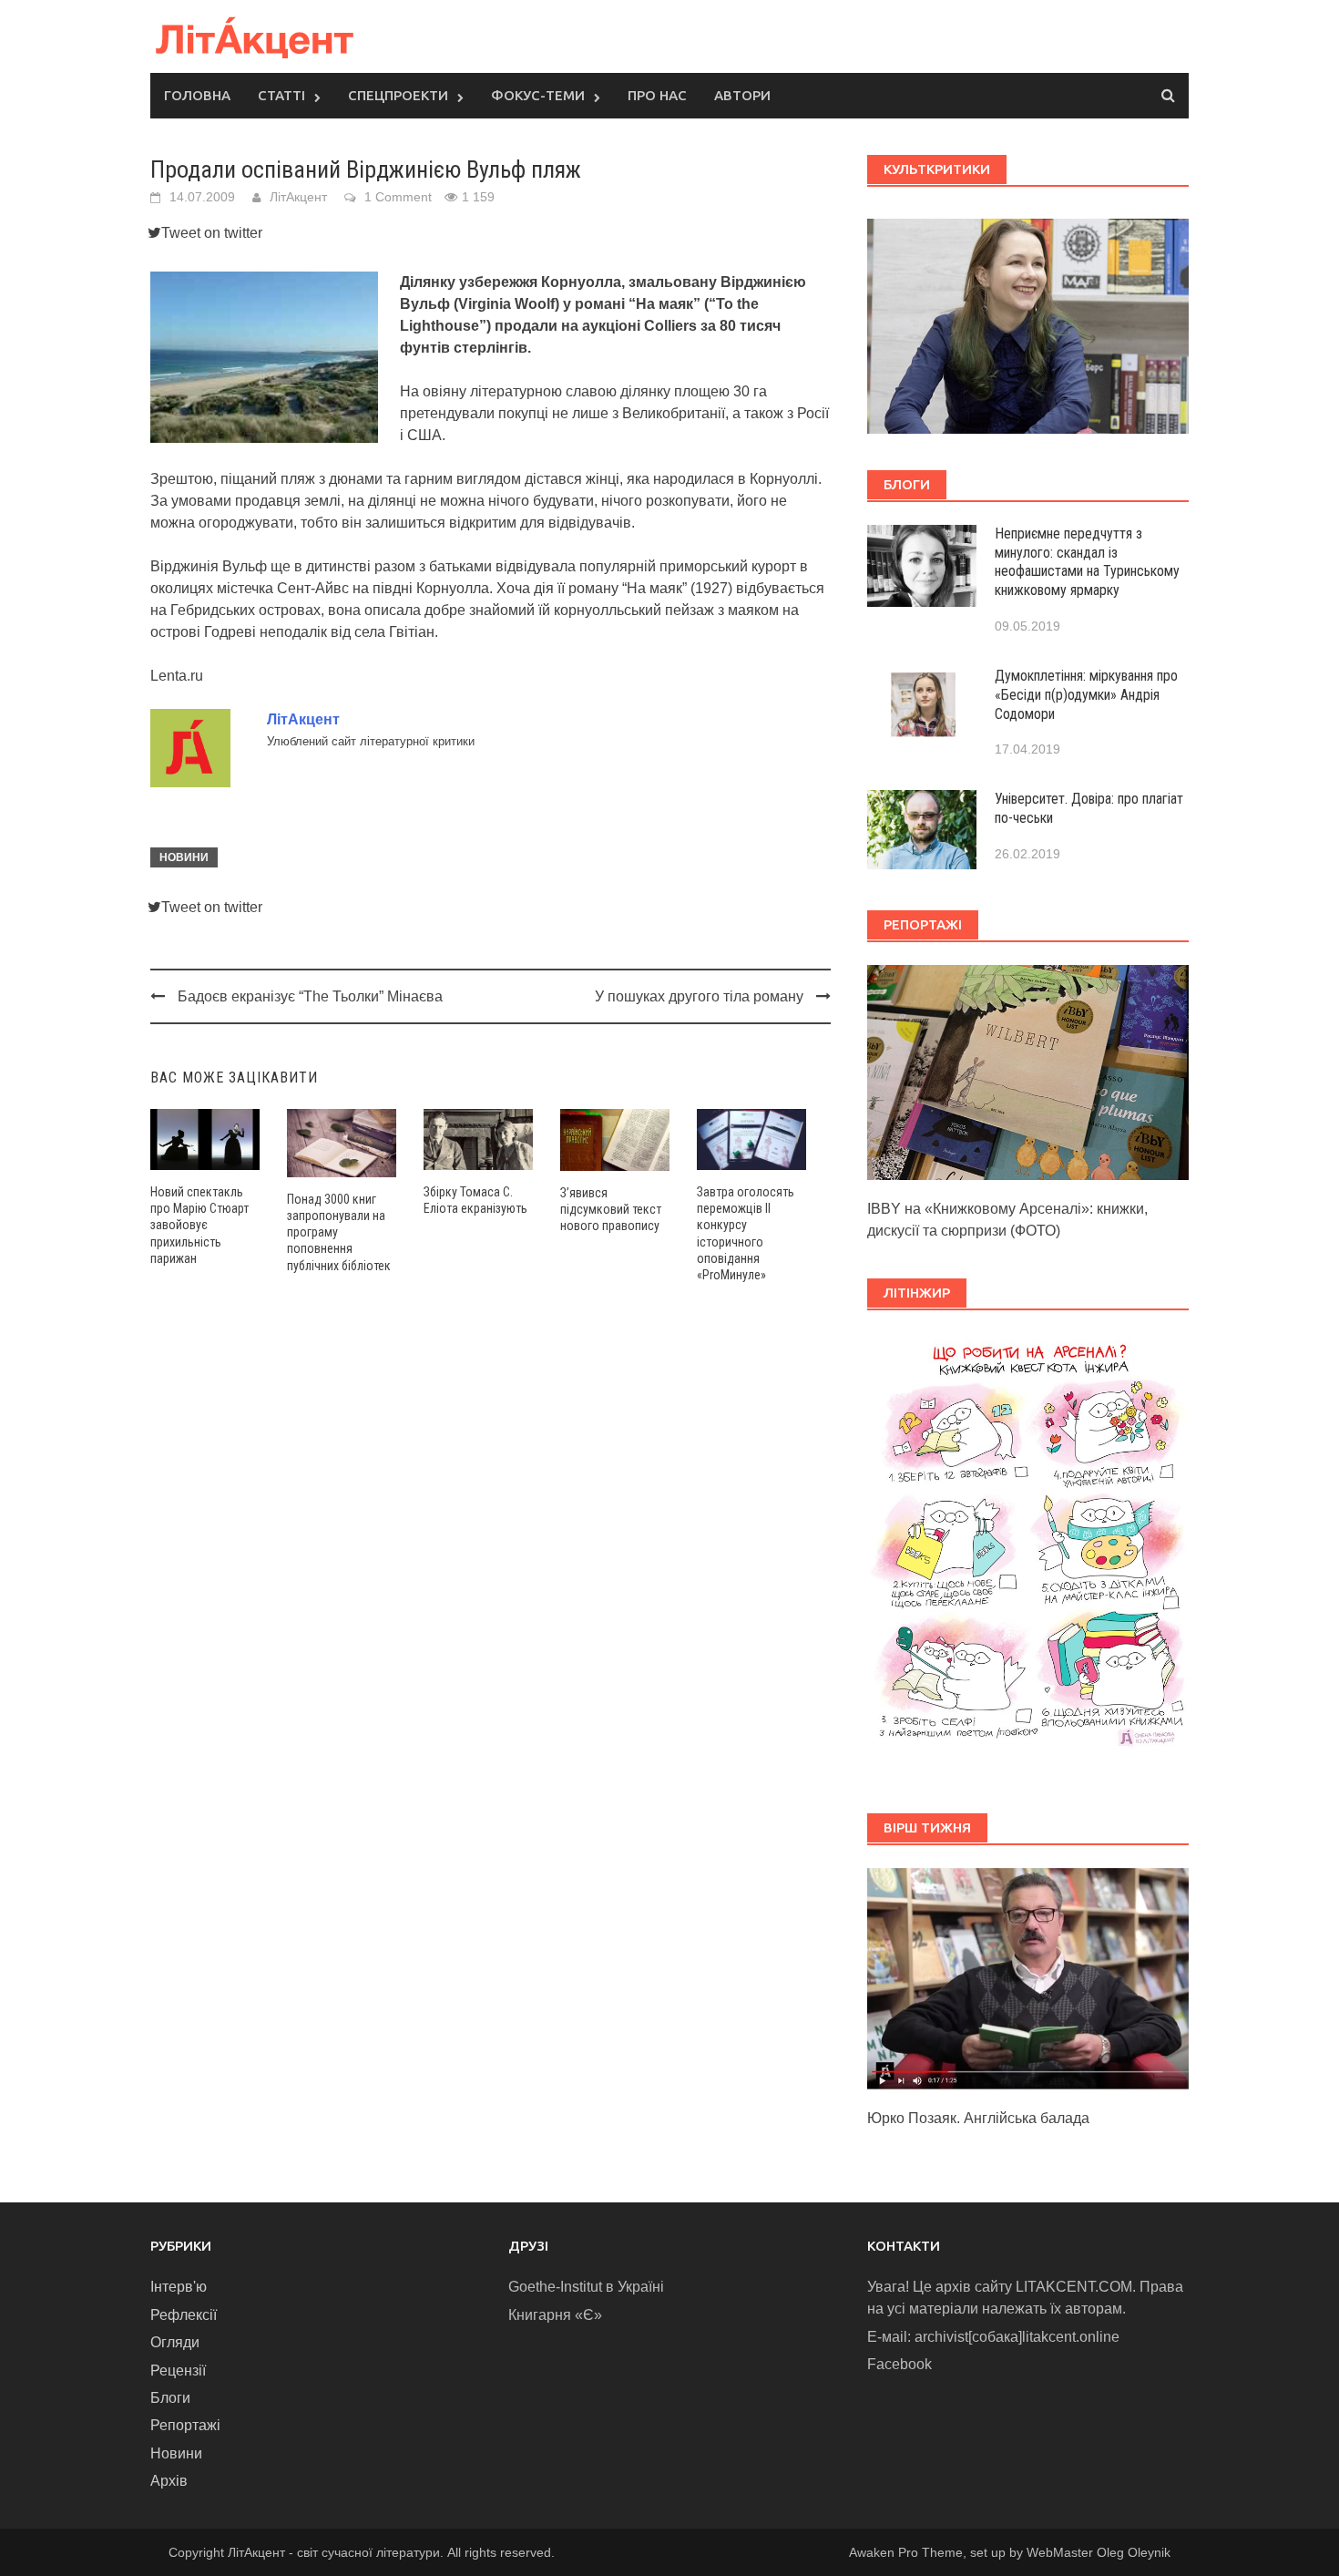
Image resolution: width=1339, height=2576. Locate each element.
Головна (197, 95)
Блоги (170, 2398)
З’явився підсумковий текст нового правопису (611, 1209)
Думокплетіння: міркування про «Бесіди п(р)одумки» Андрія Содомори (1086, 695)
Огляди (175, 2342)
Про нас (657, 95)
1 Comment (398, 197)
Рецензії (178, 2371)
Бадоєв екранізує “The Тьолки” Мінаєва (310, 996)
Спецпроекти (398, 95)
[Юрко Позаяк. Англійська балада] (1028, 1978)
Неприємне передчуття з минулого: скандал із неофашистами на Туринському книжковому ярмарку (1087, 562)
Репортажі (185, 2425)
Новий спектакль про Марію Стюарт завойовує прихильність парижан (199, 1225)
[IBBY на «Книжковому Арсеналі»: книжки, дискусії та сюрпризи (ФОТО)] (1028, 1071)
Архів (169, 2481)
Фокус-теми (538, 95)
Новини (184, 857)
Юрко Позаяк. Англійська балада (978, 2118)
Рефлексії (184, 2315)
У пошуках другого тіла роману (699, 996)
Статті (281, 95)
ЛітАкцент (298, 197)
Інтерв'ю (179, 2287)
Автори (742, 95)
